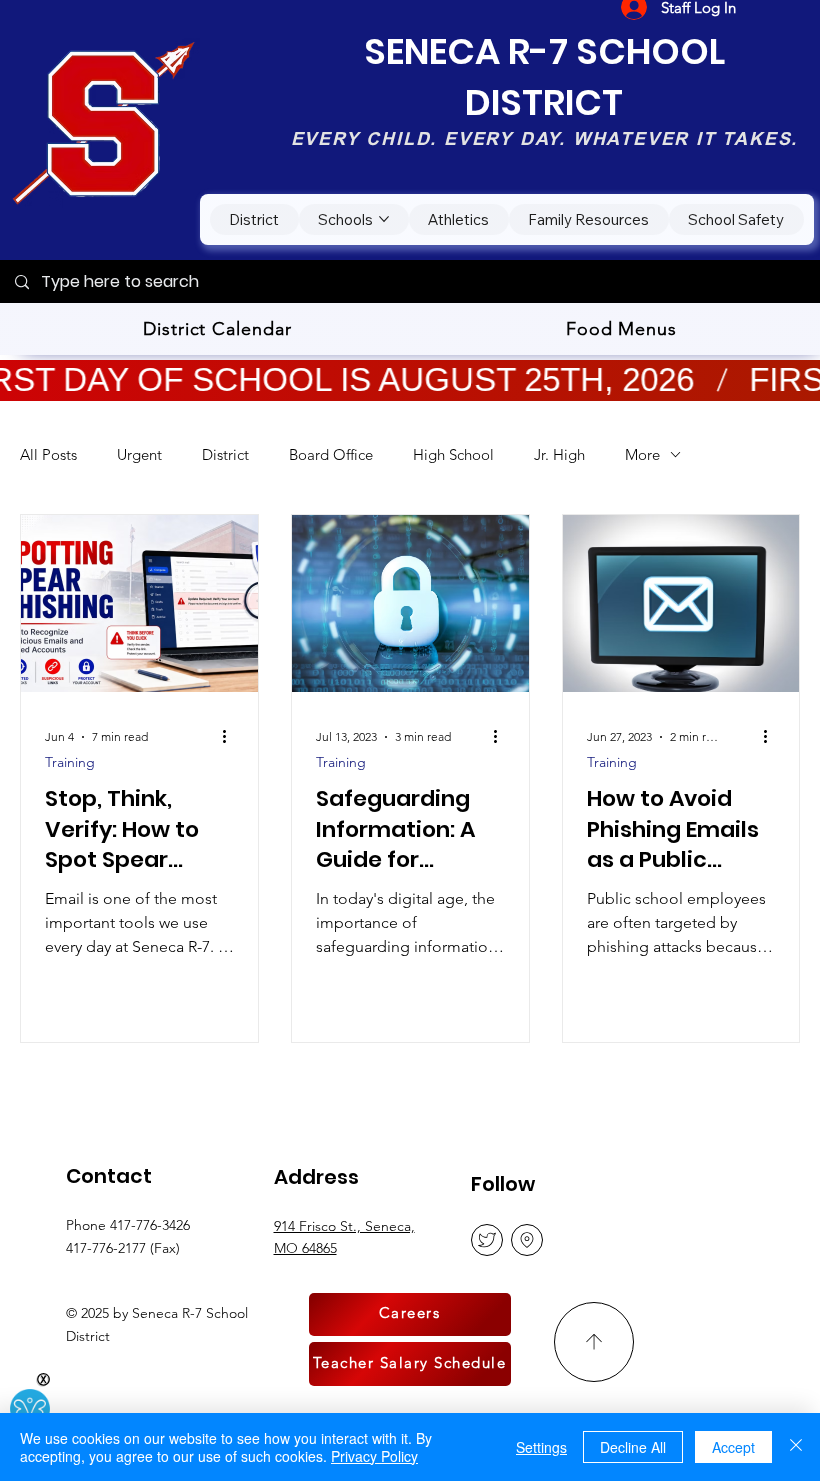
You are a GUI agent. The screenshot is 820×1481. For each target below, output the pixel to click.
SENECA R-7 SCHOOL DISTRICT (544, 76)
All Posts (48, 454)
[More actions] (231, 737)
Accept (733, 1447)
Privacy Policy (374, 1456)
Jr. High (559, 454)
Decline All (633, 1447)
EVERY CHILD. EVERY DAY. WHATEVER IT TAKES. (545, 138)
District (225, 454)
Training (70, 762)
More (642, 454)
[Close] (796, 1447)
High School (453, 454)
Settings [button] (541, 1447)
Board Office (331, 454)
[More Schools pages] (384, 219)
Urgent (139, 454)
